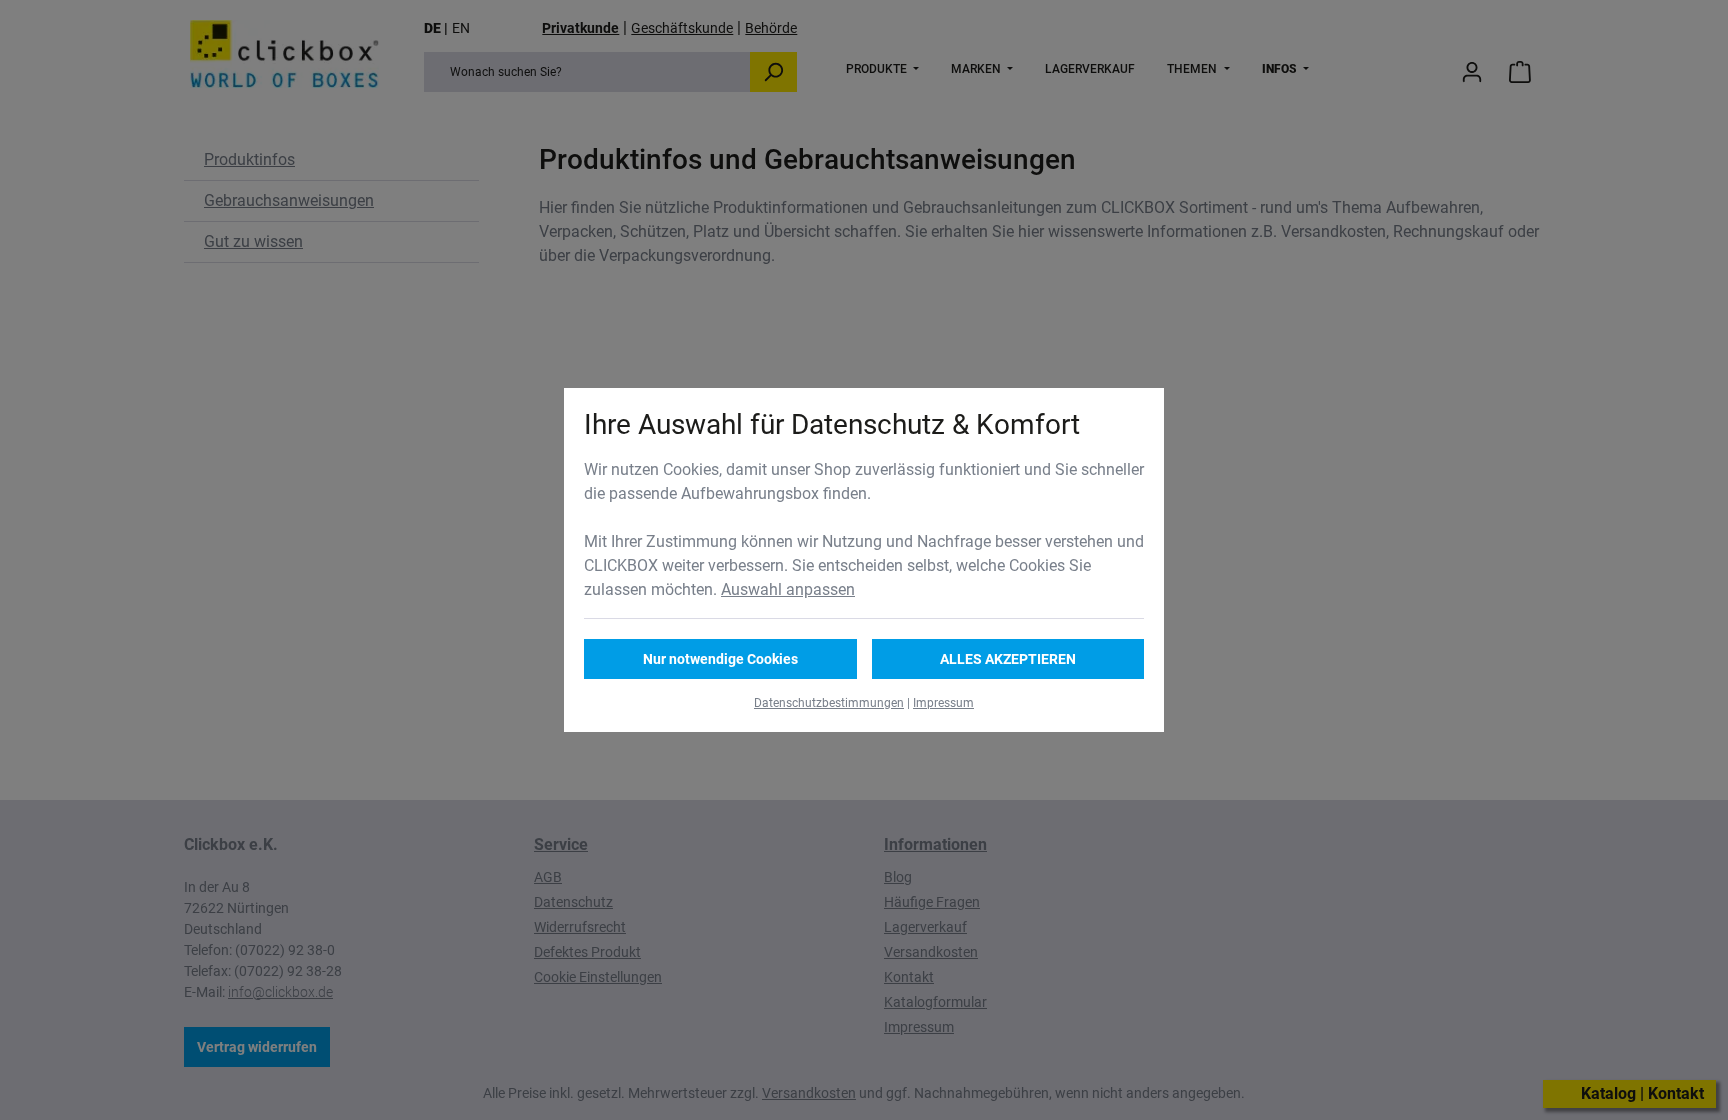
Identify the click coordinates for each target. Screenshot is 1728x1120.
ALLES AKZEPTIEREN (1008, 659)
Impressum (943, 703)
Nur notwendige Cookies (720, 659)
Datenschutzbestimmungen (829, 703)
